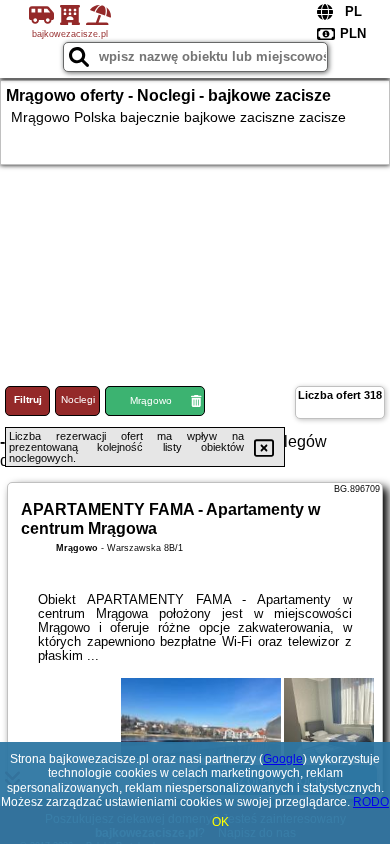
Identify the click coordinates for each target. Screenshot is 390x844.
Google (283, 759)
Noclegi (78, 399)
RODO (371, 802)
